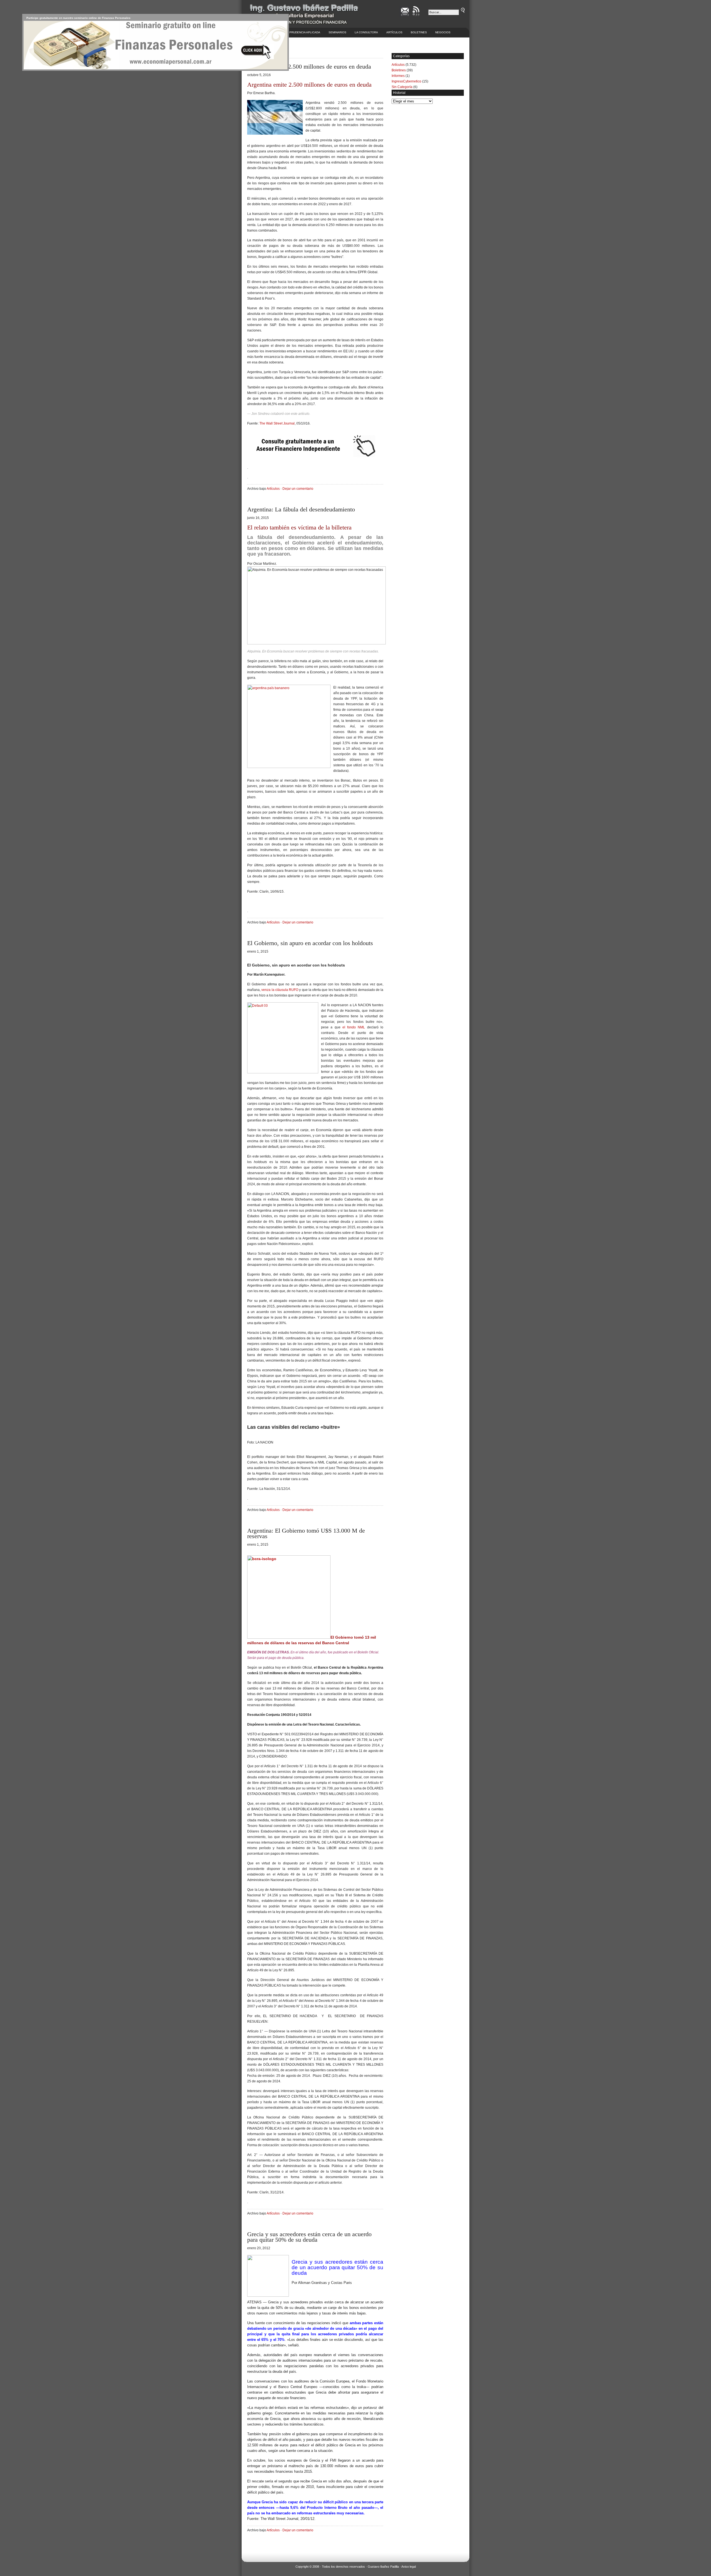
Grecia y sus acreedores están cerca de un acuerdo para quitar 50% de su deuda (309, 2237)
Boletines (419, 32)
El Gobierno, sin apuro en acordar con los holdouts (310, 943)
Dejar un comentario (298, 489)
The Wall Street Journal (277, 423)
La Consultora (366, 32)
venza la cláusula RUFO (280, 990)
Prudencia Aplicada (305, 32)
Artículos (394, 32)
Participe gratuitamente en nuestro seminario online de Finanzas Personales (78, 18)
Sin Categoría (402, 87)
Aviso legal (409, 2567)
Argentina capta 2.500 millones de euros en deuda (309, 66)
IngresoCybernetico (406, 81)
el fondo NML (354, 1027)
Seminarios (337, 32)
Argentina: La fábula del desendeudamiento (301, 509)
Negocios (443, 32)
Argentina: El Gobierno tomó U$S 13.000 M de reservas (306, 1533)
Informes (398, 76)
